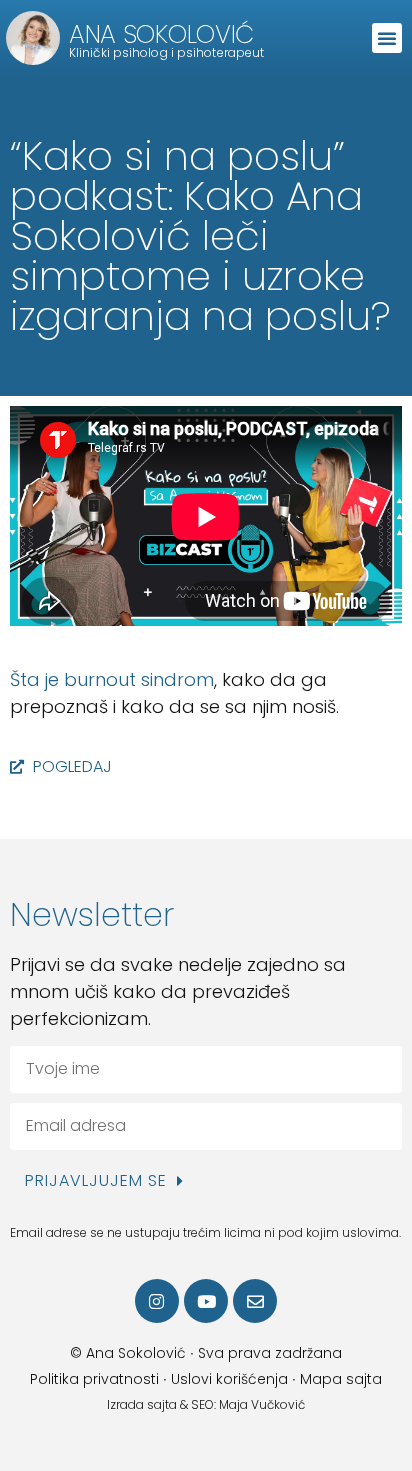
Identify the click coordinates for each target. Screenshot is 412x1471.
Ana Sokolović (161, 34)
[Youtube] (206, 1301)
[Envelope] (255, 1301)
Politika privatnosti (94, 1379)
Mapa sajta (341, 1379)
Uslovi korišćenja (229, 1379)
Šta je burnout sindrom (112, 679)
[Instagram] (157, 1301)
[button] (387, 38)
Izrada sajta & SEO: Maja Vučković (206, 1404)
